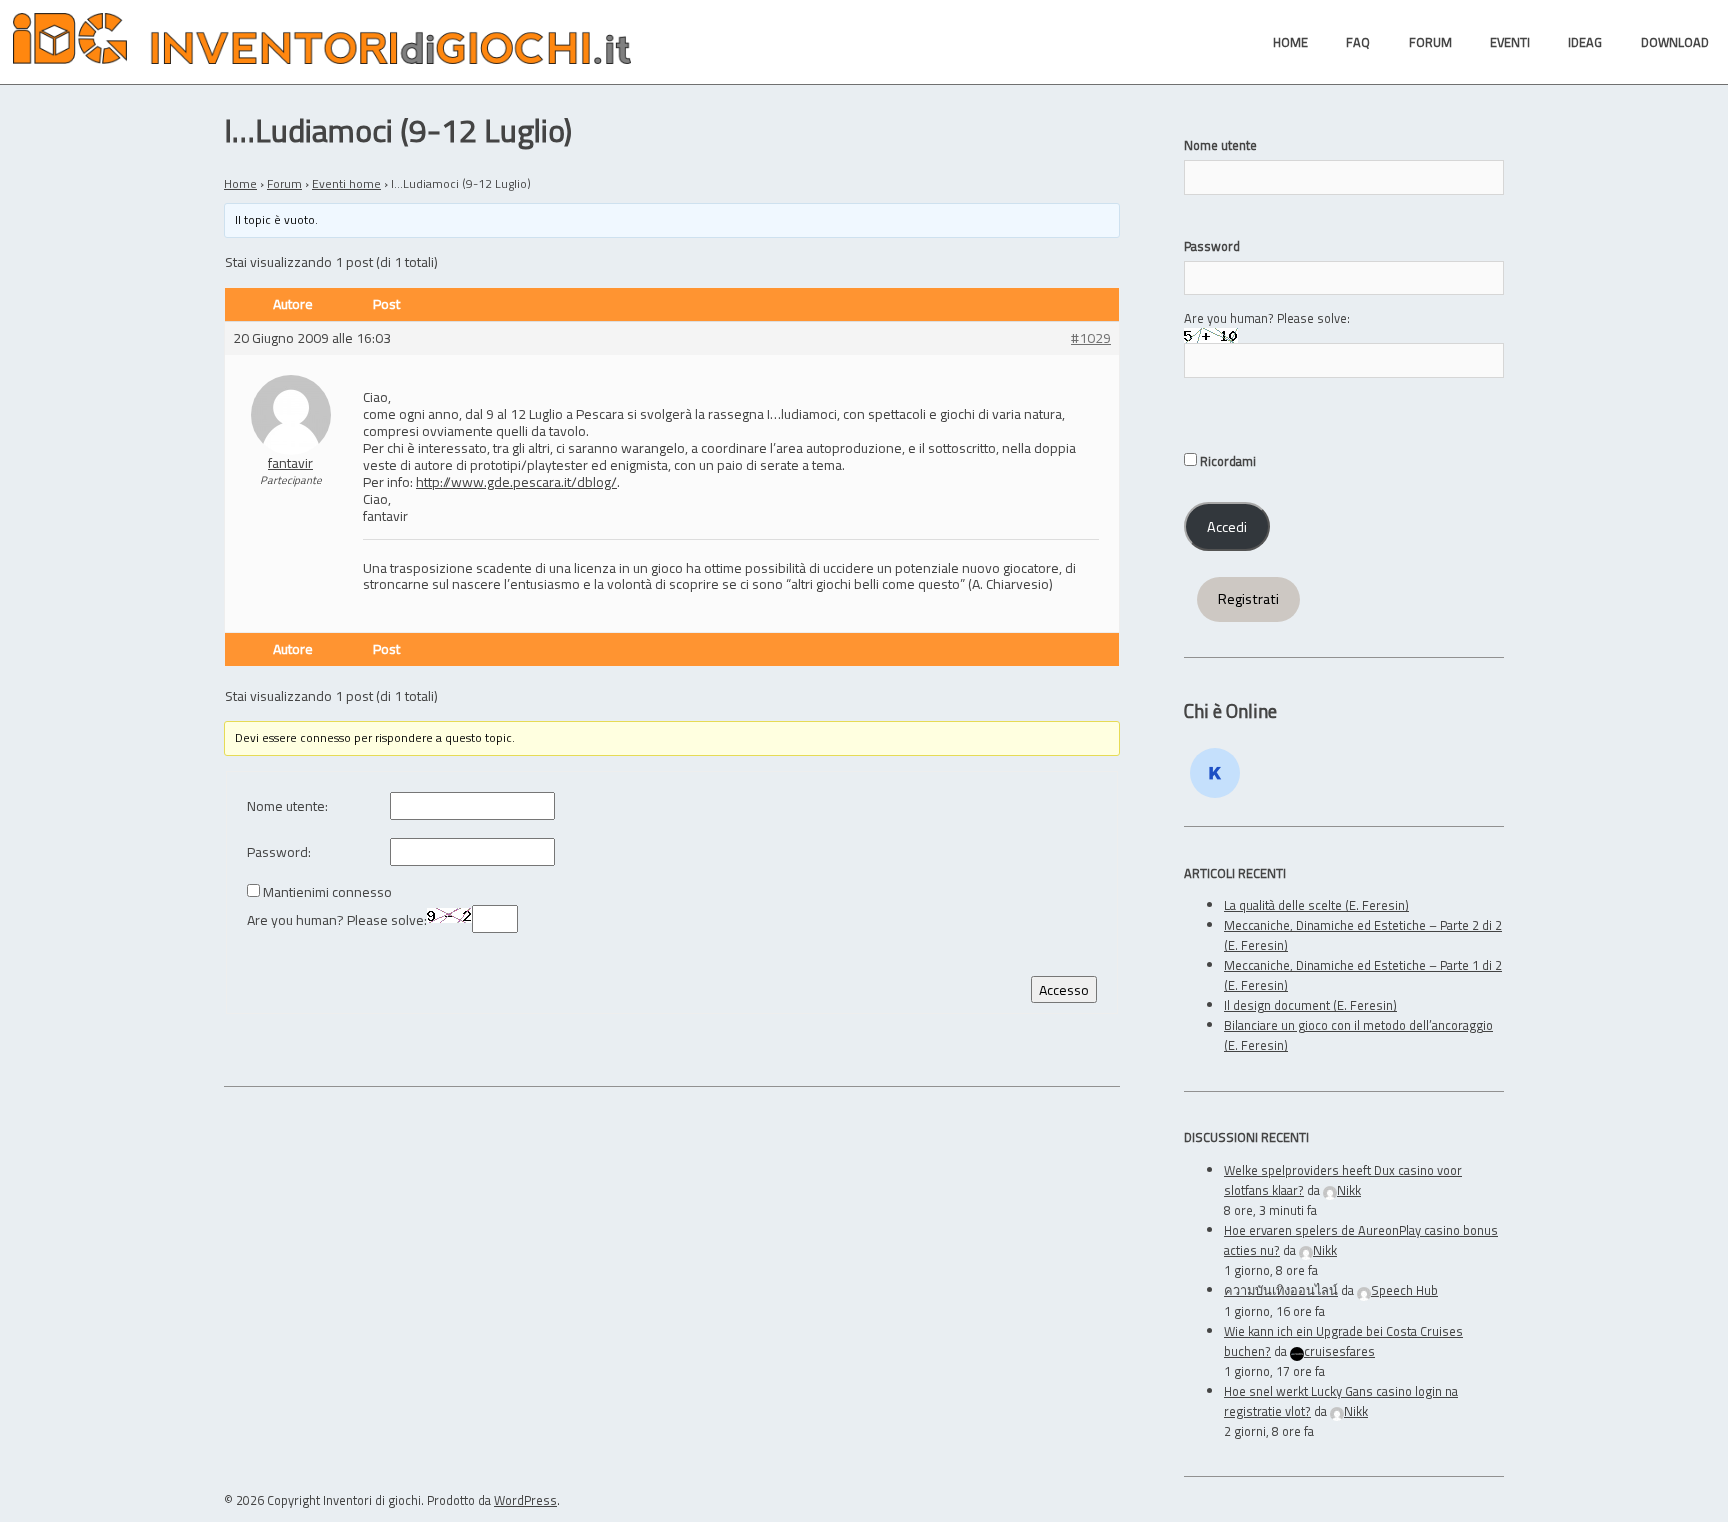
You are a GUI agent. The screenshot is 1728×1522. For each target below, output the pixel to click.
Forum (284, 183)
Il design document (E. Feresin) (1310, 1005)
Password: (279, 852)
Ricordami (1226, 461)
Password (1212, 246)
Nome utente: (287, 806)
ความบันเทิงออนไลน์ (1281, 1290)
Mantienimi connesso (327, 892)
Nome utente (1220, 145)
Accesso (1064, 989)
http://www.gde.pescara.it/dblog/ (516, 481)
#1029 (1091, 338)
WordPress (525, 1500)
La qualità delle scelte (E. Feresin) (1316, 905)
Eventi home (346, 183)
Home (240, 183)
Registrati (1248, 599)
